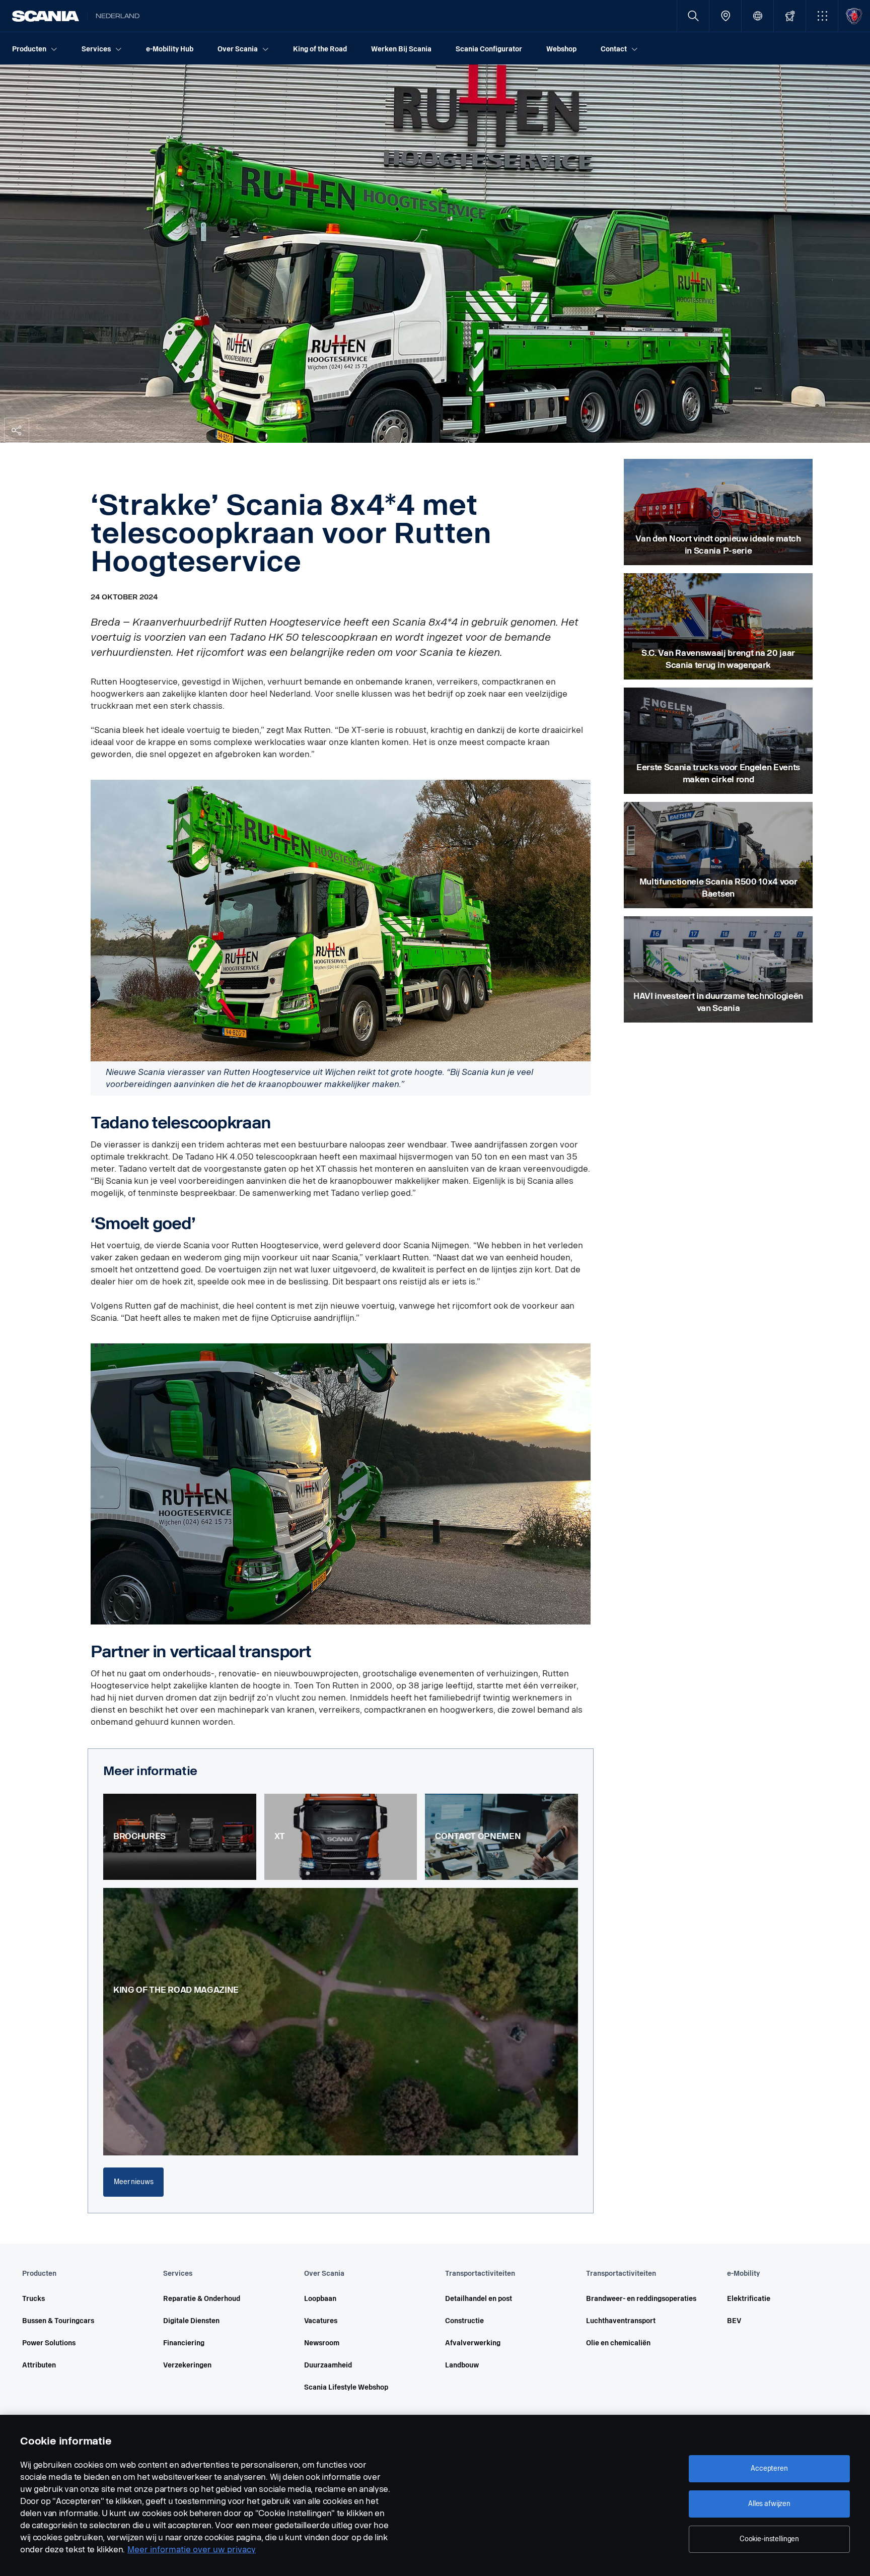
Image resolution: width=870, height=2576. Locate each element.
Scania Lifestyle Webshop (346, 2387)
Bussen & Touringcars (58, 2321)
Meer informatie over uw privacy (192, 2550)
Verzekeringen (187, 2365)
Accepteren (769, 2468)
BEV (734, 2321)
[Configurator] (790, 16)
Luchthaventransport (621, 2321)
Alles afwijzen (769, 2504)
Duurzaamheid (328, 2365)
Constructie (464, 2321)
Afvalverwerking (473, 2343)
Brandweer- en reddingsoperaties (641, 2299)
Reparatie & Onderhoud (202, 2299)
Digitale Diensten (191, 2321)
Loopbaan (320, 2299)
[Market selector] (757, 16)
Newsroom (322, 2343)
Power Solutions (49, 2343)
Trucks (33, 2299)
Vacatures (321, 2321)
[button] (822, 16)
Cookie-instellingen (769, 2539)
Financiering (184, 2343)
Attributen (39, 2365)
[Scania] (46, 16)
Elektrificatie (749, 2299)
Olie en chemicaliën (618, 2343)
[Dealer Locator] (725, 16)
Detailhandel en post (479, 2299)
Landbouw (462, 2365)
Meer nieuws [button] (133, 2182)
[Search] (693, 16)
